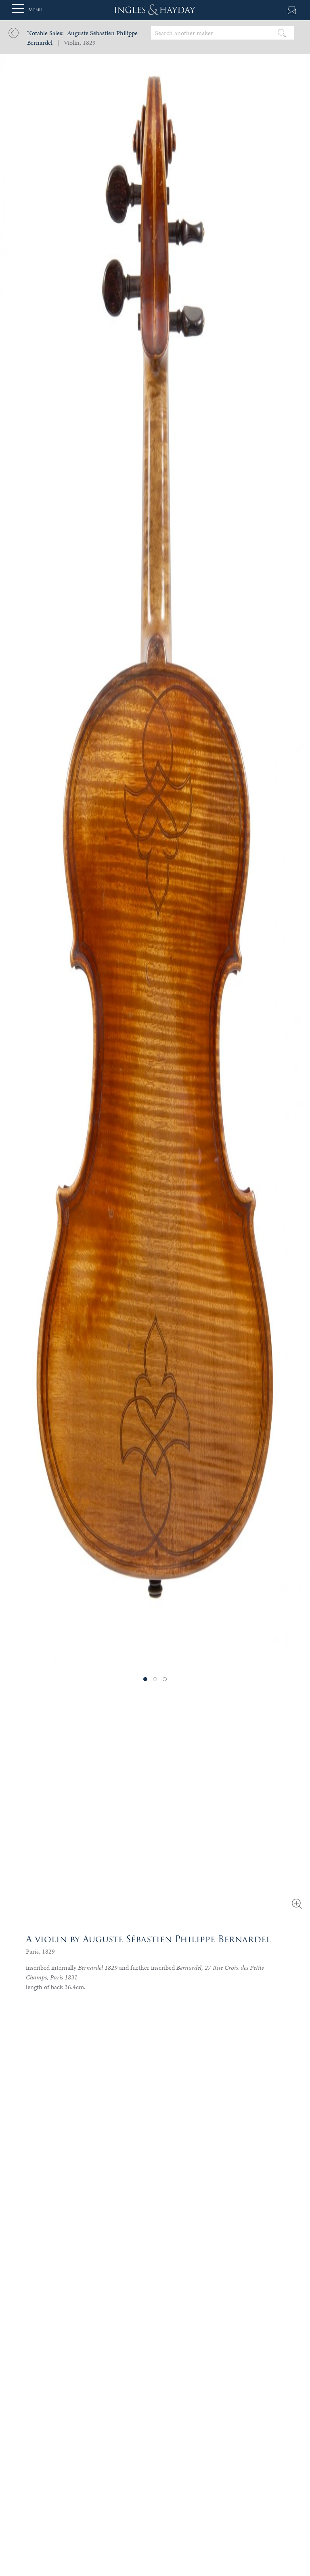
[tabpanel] (155, 837)
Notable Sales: (45, 33)
